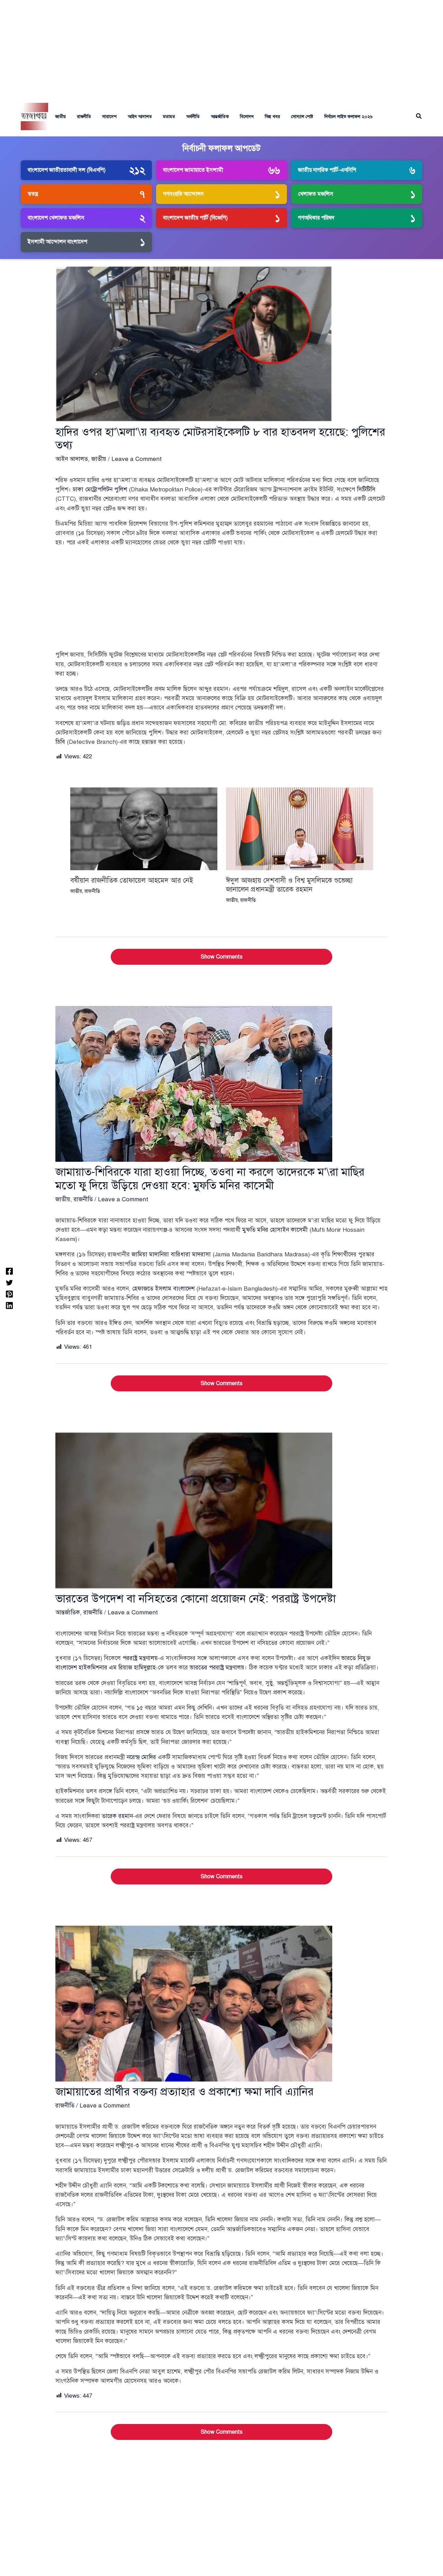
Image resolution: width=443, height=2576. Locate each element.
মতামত (169, 117)
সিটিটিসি (366, 489)
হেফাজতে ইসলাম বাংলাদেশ (163, 1289)
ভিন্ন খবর (272, 117)
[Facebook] (9, 1271)
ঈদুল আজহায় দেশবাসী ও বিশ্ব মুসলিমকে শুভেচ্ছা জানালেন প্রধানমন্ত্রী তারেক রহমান (289, 885)
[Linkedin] (9, 1305)
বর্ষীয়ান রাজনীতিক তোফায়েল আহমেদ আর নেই (132, 880)
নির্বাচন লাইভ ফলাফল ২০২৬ (348, 117)
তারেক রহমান (117, 1816)
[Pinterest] (9, 1294)
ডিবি (60, 742)
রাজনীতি (84, 117)
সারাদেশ (109, 117)
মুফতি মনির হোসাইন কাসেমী (275, 1230)
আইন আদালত (140, 117)
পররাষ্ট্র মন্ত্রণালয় (140, 1658)
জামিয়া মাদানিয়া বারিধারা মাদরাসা (171, 1254)
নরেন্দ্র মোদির (141, 1757)
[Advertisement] (221, 48)
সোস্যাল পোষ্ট (302, 117)
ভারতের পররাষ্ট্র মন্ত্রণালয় (217, 1668)
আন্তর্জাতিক (220, 117)
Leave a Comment (137, 459)
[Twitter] (9, 1282)
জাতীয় (60, 117)
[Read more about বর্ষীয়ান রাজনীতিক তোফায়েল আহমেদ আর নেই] (144, 828)
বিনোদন (247, 117)
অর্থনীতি (193, 117)
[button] (419, 117)
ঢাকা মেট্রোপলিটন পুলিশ (100, 489)
